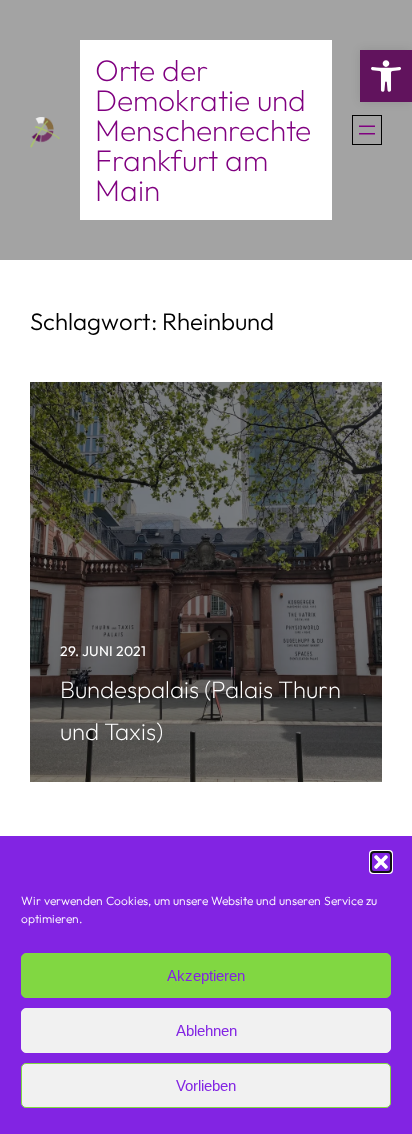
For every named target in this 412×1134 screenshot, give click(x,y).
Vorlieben (206, 1085)
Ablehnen (206, 1030)
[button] (386, 76)
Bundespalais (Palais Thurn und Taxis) (200, 710)
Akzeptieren (206, 975)
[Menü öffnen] (367, 130)
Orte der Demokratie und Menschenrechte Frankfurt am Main (203, 130)
